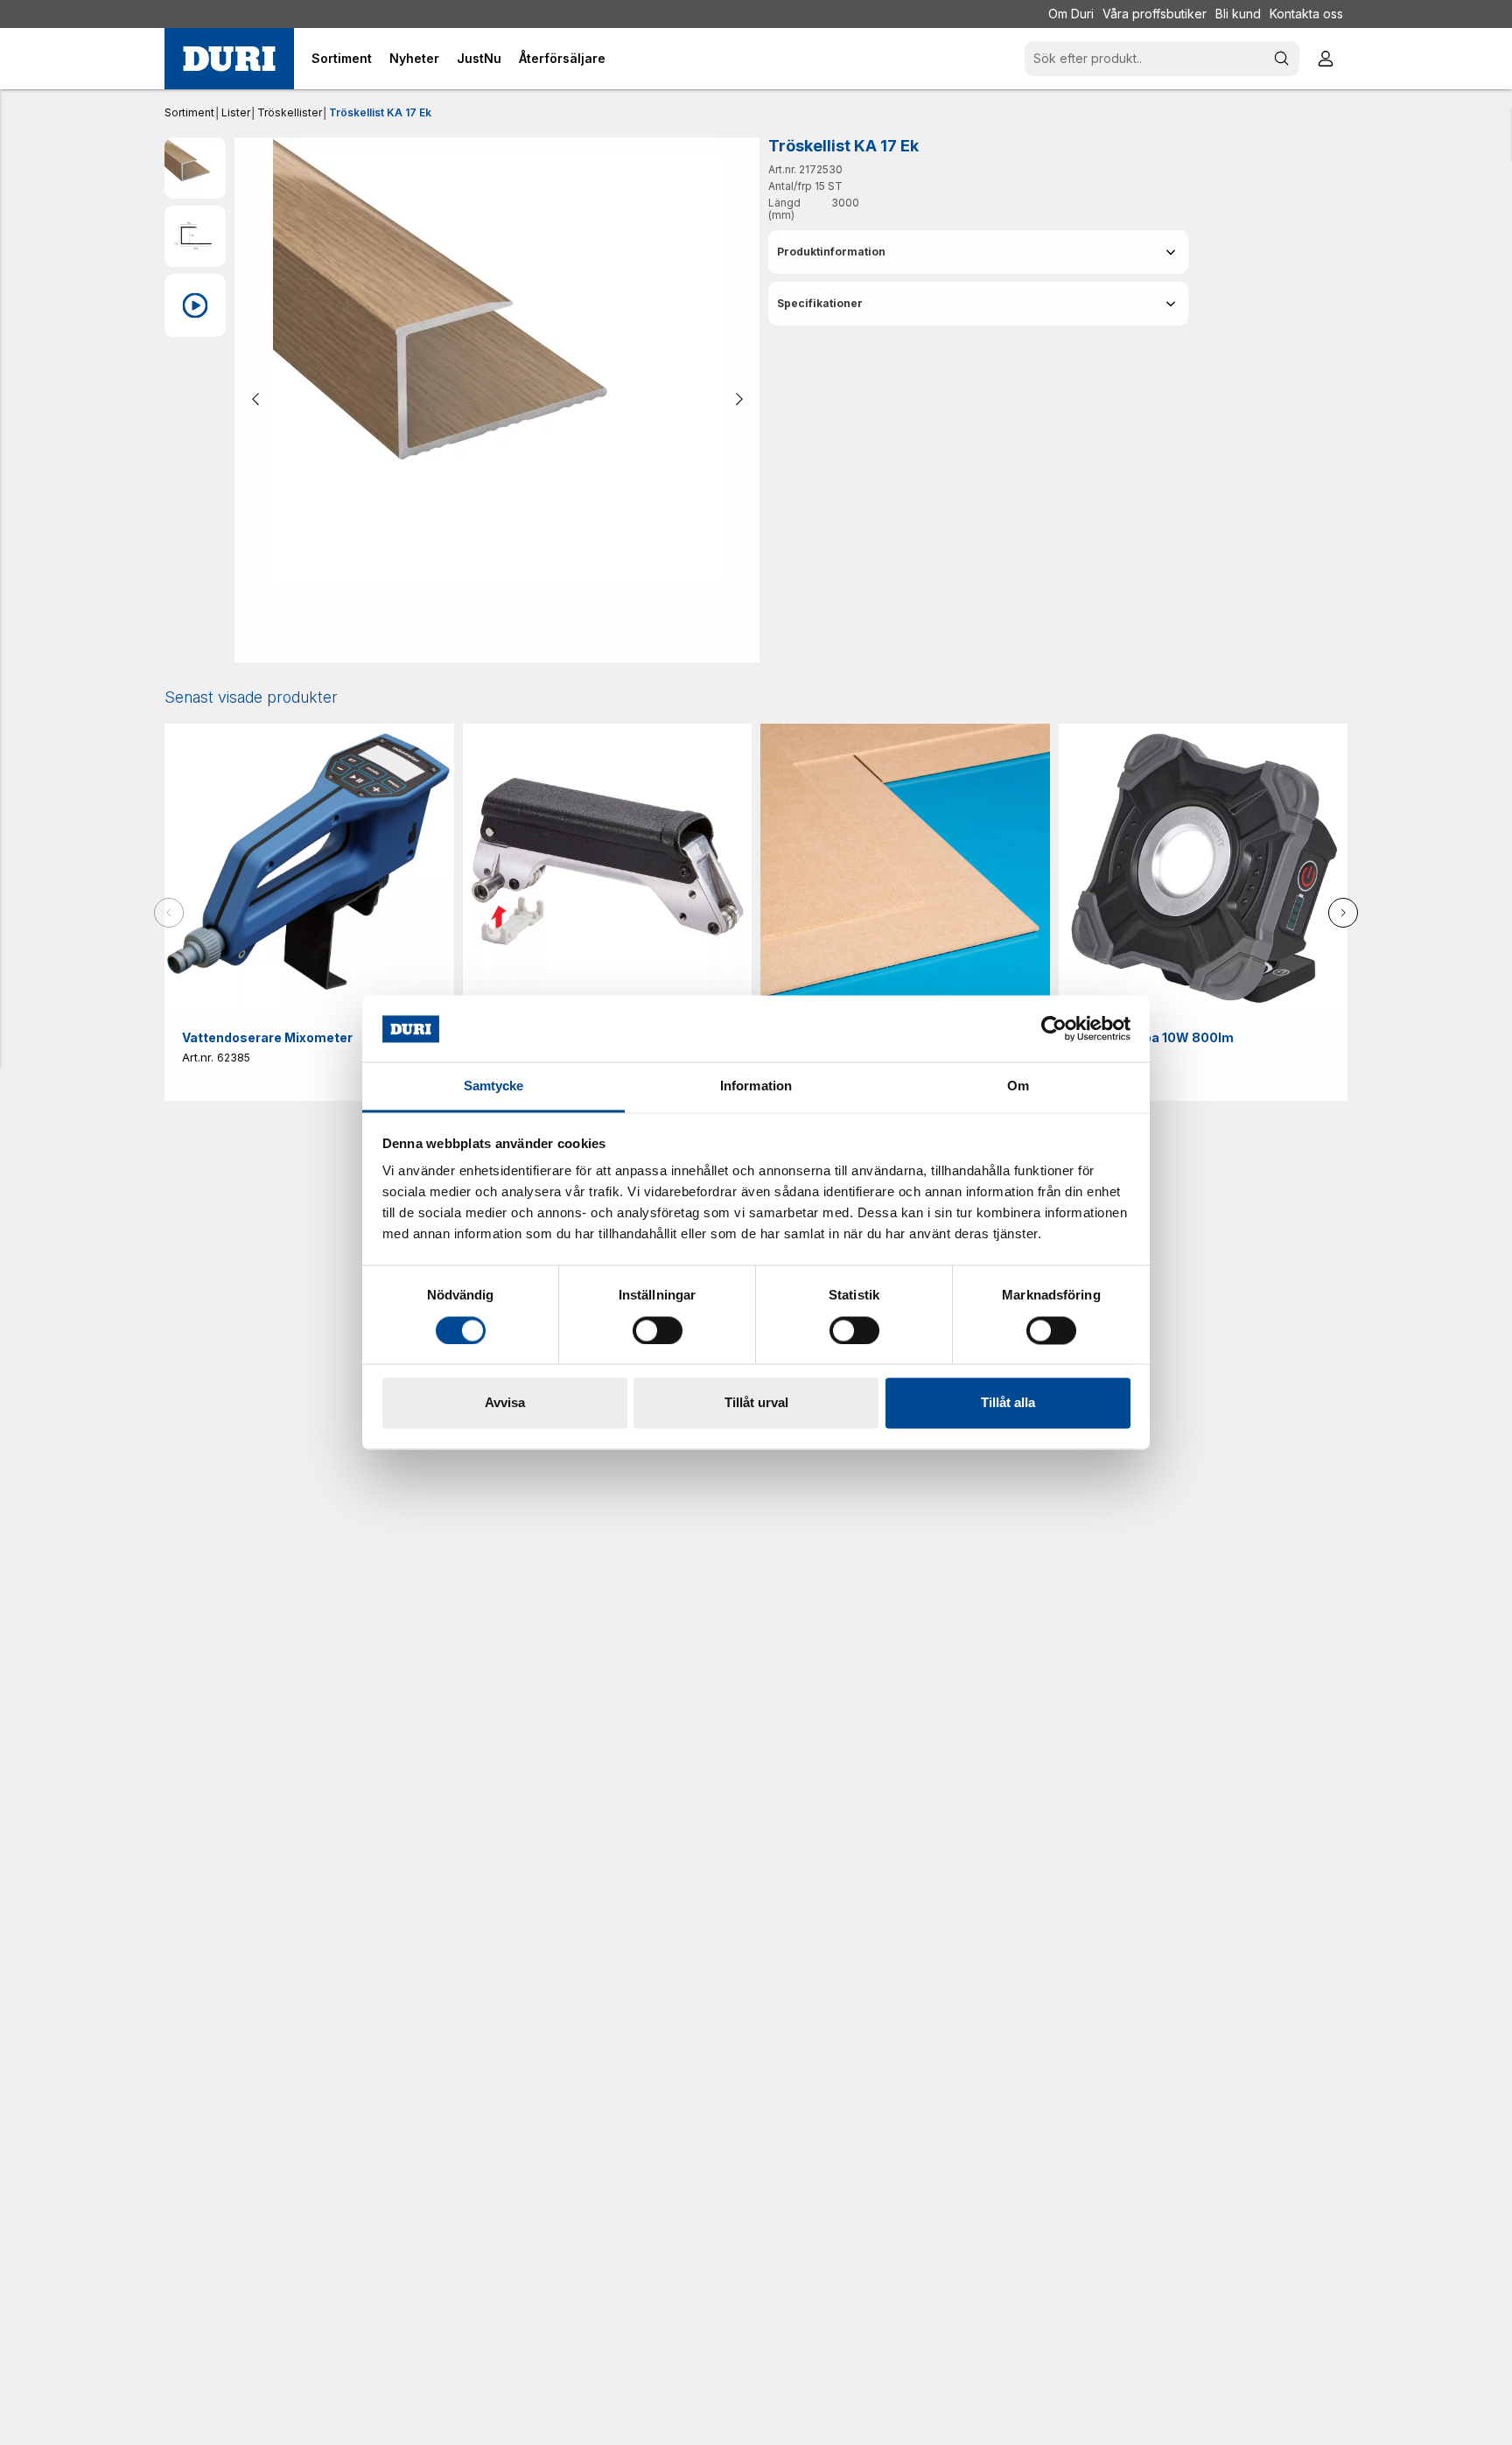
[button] (978, 252)
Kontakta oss (1306, 14)
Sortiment (189, 112)
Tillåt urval (756, 1403)
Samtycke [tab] (494, 1086)
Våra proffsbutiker (1155, 14)
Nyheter (414, 58)
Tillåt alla (1008, 1403)
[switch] (658, 1331)
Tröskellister (290, 112)
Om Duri (1071, 14)
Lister (236, 112)
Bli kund (1238, 14)
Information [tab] (756, 1086)
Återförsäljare (562, 58)
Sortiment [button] (342, 58)
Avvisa (505, 1403)
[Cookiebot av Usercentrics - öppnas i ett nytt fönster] (1054, 1029)
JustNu (479, 58)
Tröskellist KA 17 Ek (380, 112)
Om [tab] (1018, 1086)
